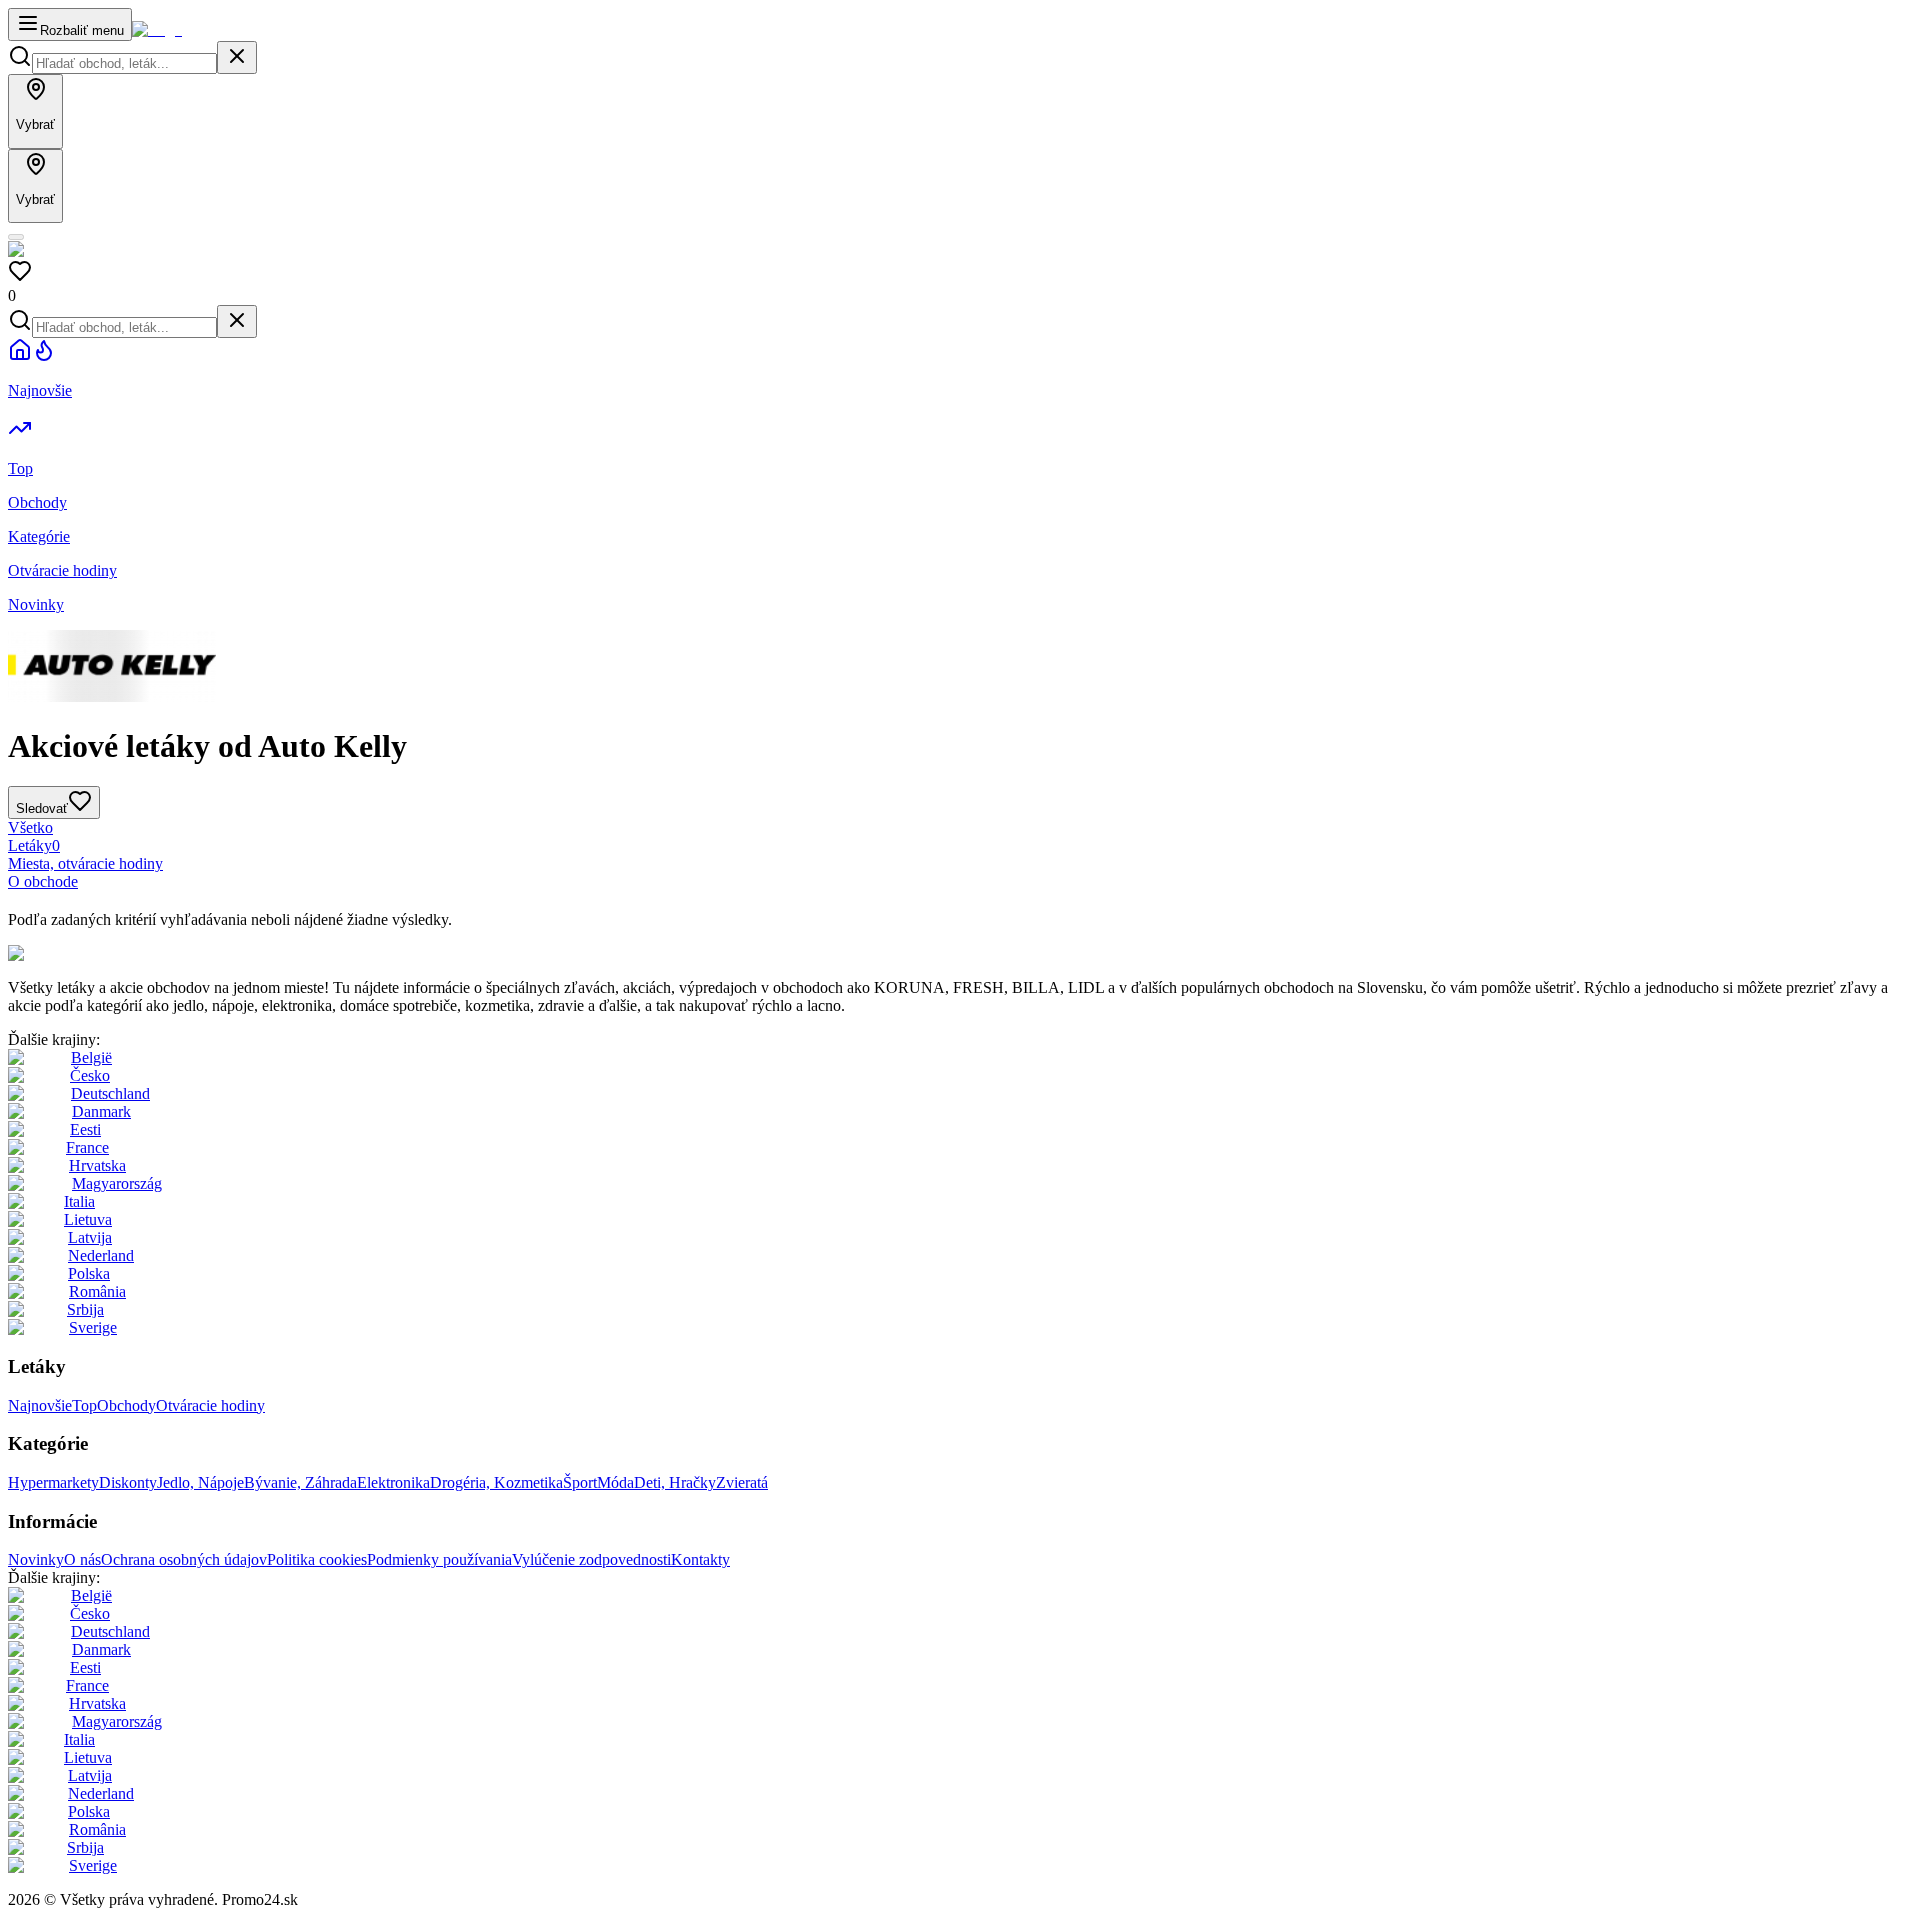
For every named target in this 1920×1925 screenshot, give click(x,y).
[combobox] (124, 63)
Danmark (101, 1111)
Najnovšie (40, 1405)
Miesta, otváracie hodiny (85, 863)
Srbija (85, 1309)
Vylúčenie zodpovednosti (591, 1559)
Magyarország (117, 1183)
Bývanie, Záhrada (300, 1482)
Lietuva (88, 1219)
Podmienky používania (439, 1559)
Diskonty (128, 1482)
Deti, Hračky (675, 1482)
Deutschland (110, 1093)
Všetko (30, 827)
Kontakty (700, 1559)
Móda (615, 1482)
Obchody (126, 1405)
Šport (580, 1482)
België (91, 1057)
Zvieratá (742, 1482)
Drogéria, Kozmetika (496, 1482)
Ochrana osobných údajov (184, 1559)
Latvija (90, 1237)
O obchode (43, 881)
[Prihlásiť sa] (16, 237)
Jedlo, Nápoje (200, 1482)
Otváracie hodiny (210, 1405)
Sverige (93, 1327)
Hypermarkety (53, 1482)
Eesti (85, 1129)
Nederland (101, 1255)
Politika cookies (317, 1559)
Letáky (34, 845)
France (87, 1147)
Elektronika (393, 1482)
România (97, 1291)
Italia (79, 1201)
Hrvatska (97, 1165)
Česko (90, 1075)
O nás (82, 1559)
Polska (89, 1273)
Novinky (36, 1559)
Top (84, 1405)
